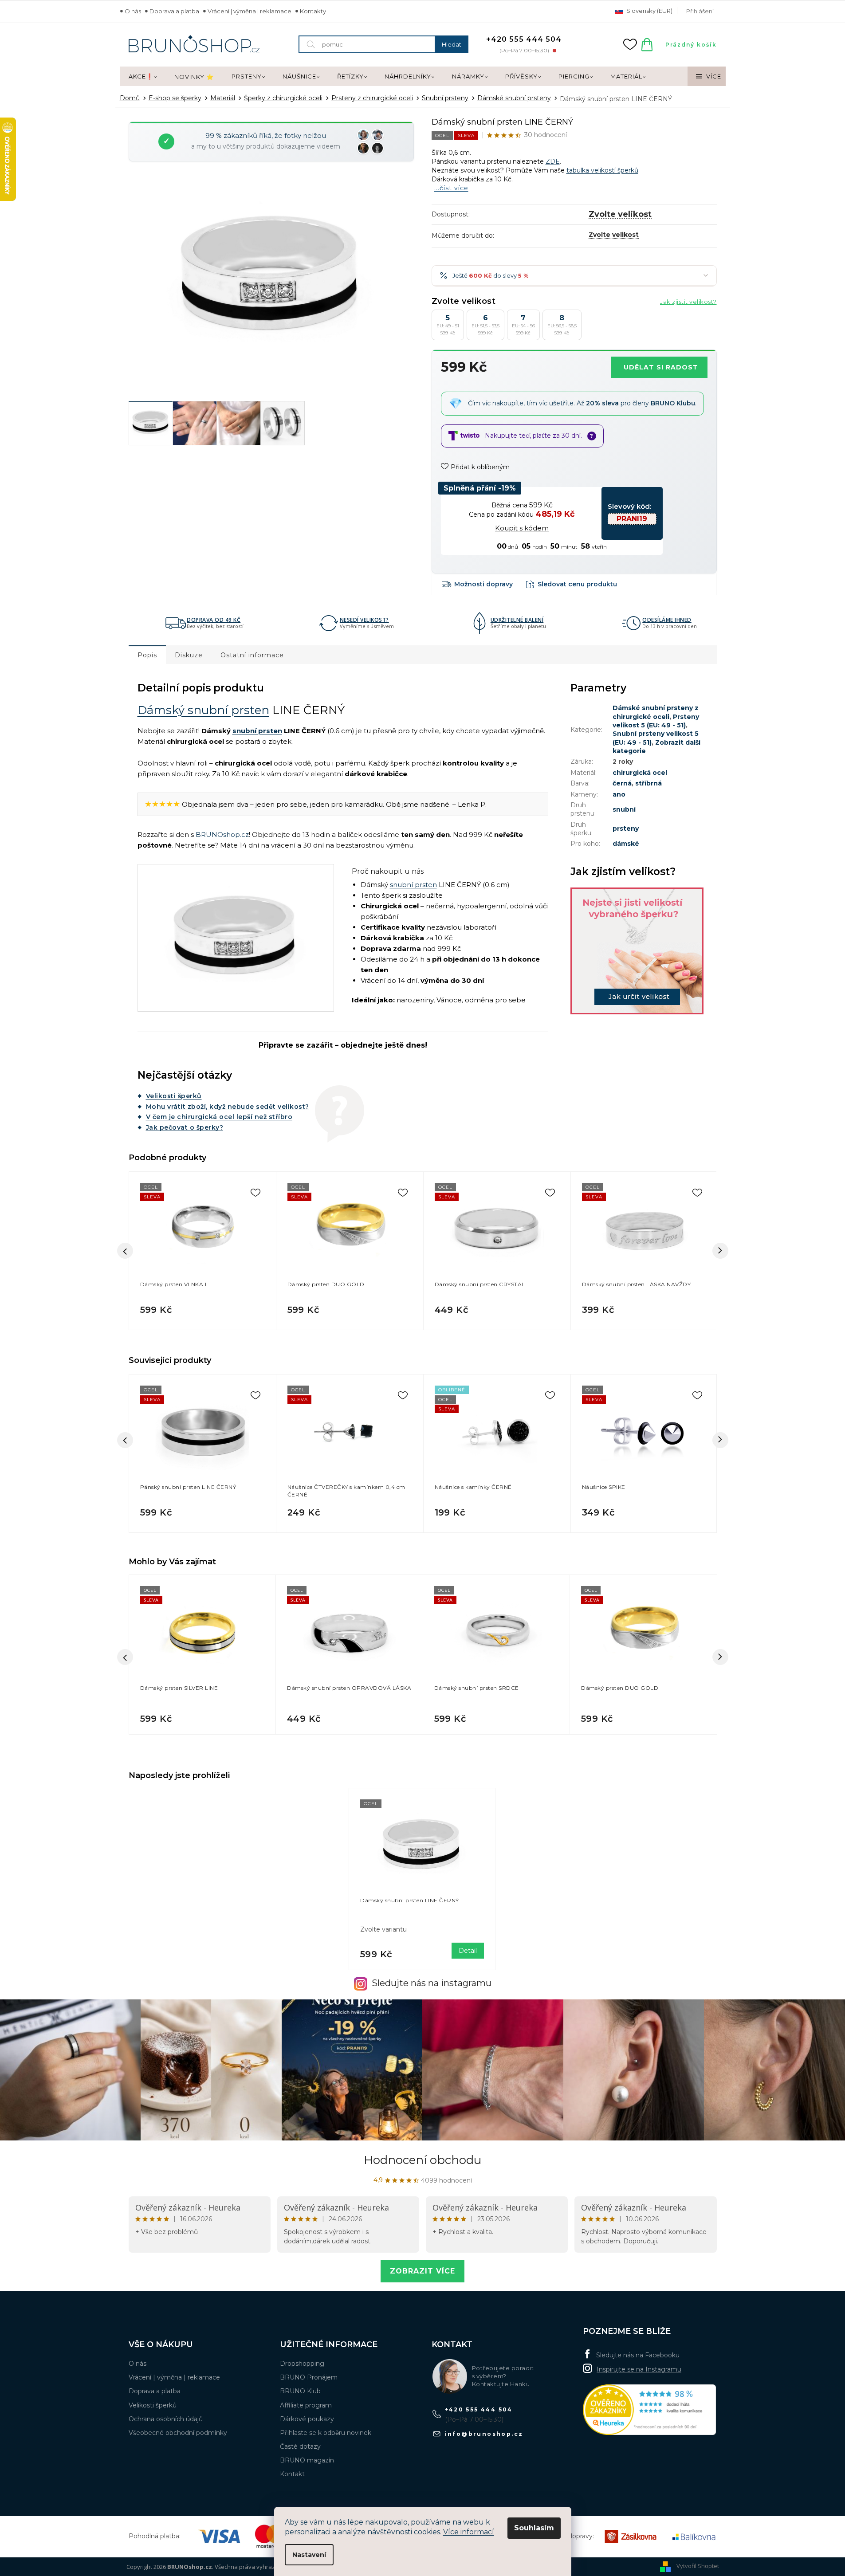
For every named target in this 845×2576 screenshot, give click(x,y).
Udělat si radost (661, 367)
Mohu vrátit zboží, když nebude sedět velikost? (228, 1107)
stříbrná (648, 783)
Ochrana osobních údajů (166, 2419)
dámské (626, 844)
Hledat (452, 44)
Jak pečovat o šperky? (185, 1127)
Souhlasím (534, 2528)
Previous (125, 1440)
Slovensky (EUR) (649, 11)
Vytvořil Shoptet (698, 2566)
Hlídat (572, 584)
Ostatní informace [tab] (252, 655)
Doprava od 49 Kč (214, 620)
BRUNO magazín (307, 2460)
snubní (624, 809)
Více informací (469, 2532)
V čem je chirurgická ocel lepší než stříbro (219, 1117)
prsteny (626, 829)
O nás (133, 11)
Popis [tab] (147, 655)
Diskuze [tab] (189, 655)
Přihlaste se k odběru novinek (326, 2433)
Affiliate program (306, 2405)
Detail (468, 1951)
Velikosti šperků (174, 1096)
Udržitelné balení (517, 620)
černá (622, 783)
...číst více (451, 188)
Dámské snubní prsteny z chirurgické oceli (656, 712)
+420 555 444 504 (479, 2409)
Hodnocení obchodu (422, 2160)
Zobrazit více (422, 2271)
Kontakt (292, 2474)
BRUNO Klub (300, 2391)
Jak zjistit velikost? (688, 302)
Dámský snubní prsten (203, 710)
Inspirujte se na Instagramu (639, 2369)
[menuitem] (143, 77)
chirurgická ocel (640, 773)
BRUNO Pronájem (309, 2377)
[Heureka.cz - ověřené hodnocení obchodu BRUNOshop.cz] (649, 2410)
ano (619, 794)
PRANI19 (632, 519)
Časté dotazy (300, 2446)
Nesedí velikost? (364, 620)
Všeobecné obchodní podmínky (178, 2433)
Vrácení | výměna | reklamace (250, 11)
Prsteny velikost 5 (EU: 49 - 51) (656, 721)
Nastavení (309, 2555)
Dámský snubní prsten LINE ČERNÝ (410, 1900)
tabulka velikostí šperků (602, 170)
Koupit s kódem (522, 528)
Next (720, 1440)
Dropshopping (302, 2364)
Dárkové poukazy (307, 2419)
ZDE (553, 161)
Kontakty (313, 11)
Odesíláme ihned (667, 620)
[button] (202, 1716)
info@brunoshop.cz (484, 2434)
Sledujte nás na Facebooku (638, 2355)
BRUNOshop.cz (222, 834)
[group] (202, 1657)
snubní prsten (257, 731)
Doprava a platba (174, 11)
